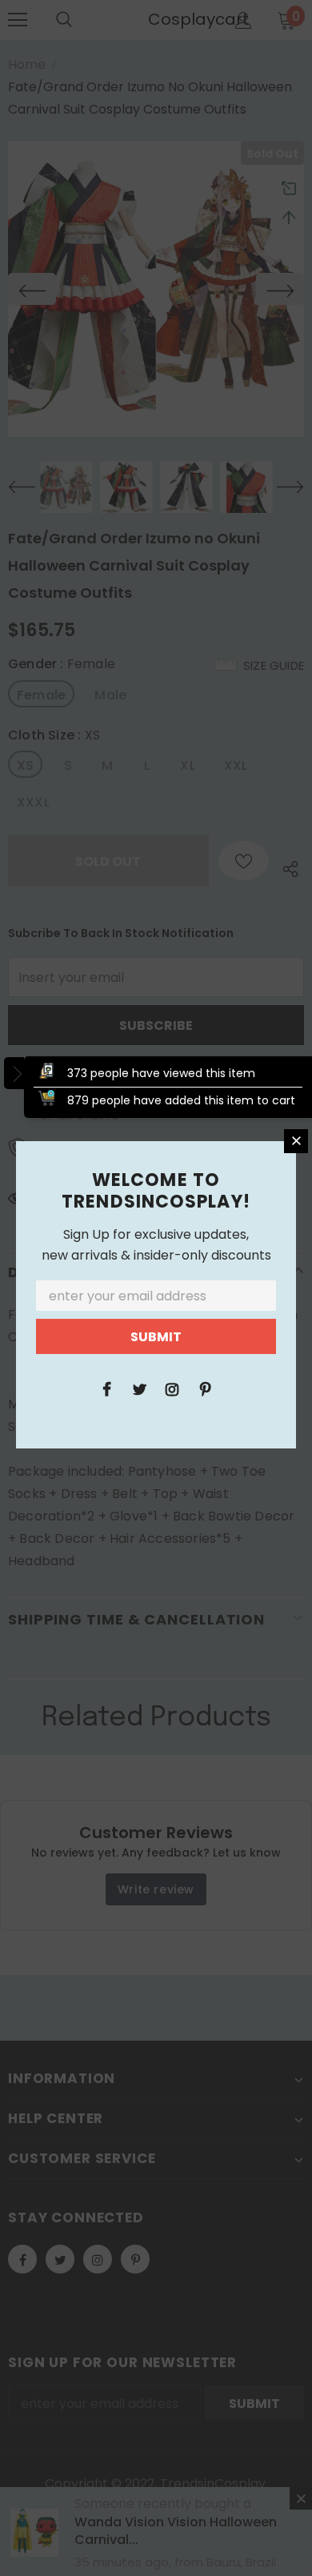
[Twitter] (139, 1388)
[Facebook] (106, 1388)
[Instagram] (172, 1388)
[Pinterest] (205, 1388)
